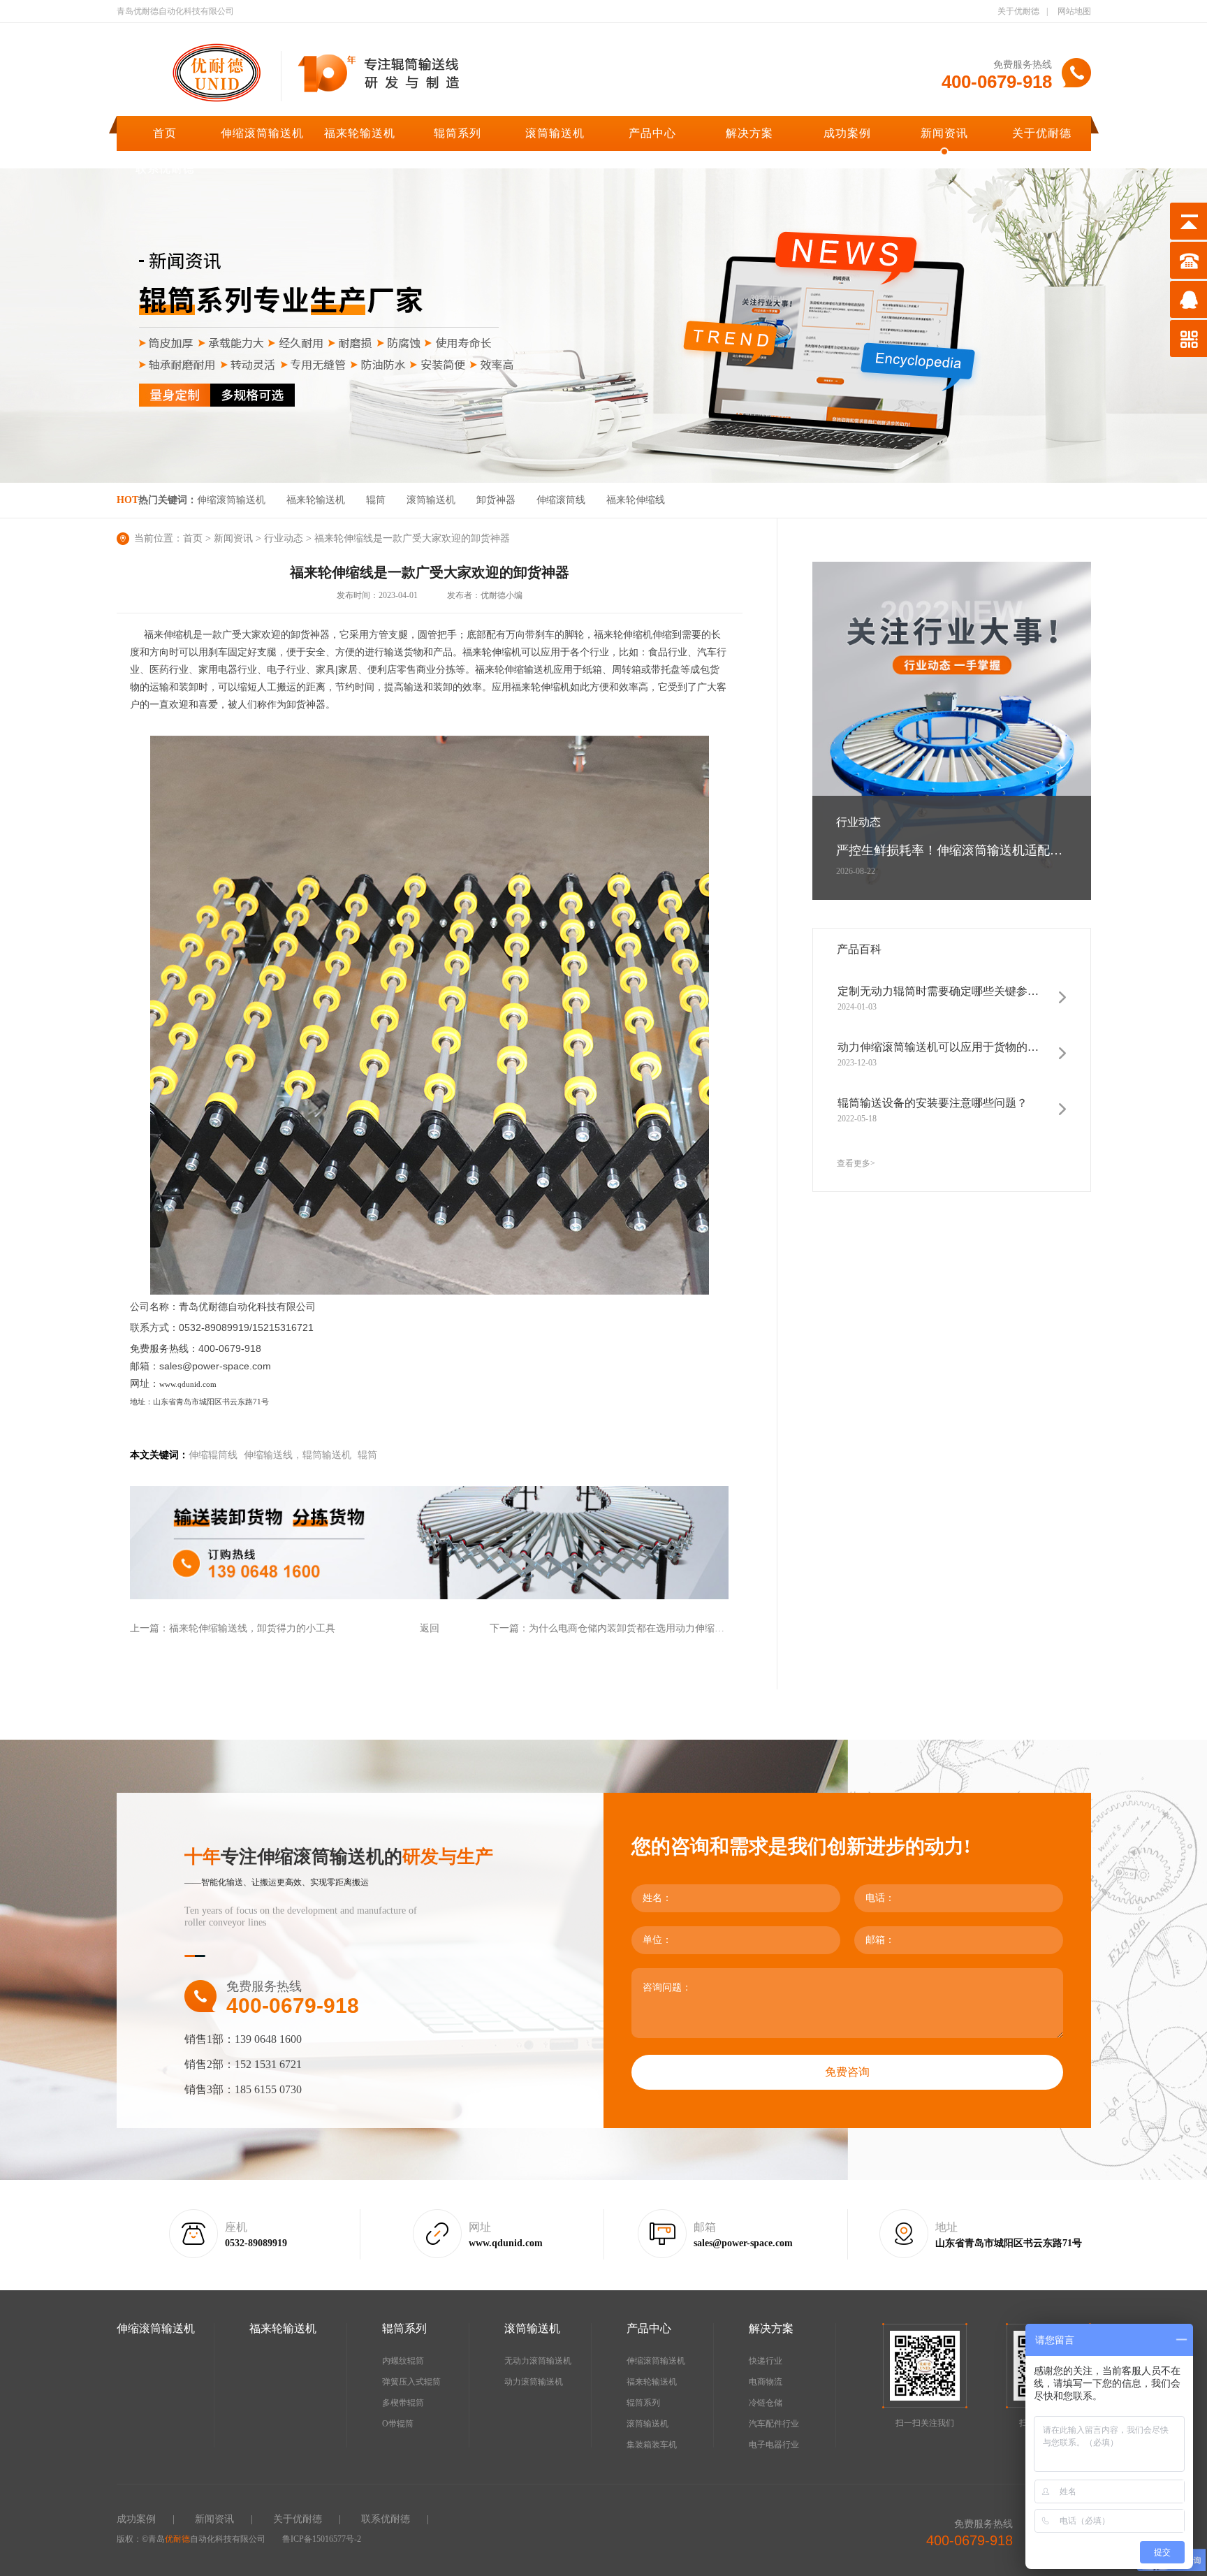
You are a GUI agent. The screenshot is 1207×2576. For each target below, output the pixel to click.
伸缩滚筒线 (561, 500)
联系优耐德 (165, 169)
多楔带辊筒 (403, 2403)
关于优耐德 (1018, 11)
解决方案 (749, 133)
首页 (165, 133)
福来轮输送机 (360, 133)
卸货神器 (496, 500)
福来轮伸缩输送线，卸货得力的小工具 (252, 1628)
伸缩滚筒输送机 (262, 133)
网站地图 (1074, 11)
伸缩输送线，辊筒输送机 (298, 1455)
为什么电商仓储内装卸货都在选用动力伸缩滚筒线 (636, 1628)
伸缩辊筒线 (213, 1455)
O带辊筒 (398, 2424)
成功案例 (847, 133)
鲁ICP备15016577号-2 (322, 2539)
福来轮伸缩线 (636, 500)
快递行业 (766, 2361)
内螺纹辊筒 (403, 2361)
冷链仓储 (766, 2403)
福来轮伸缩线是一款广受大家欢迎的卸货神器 (412, 538)
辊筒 (376, 500)
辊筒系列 (458, 133)
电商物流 (766, 2382)
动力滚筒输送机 (534, 2382)
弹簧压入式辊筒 (411, 2382)
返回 (430, 1628)
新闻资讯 (944, 133)
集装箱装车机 (652, 2445)
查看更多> (856, 1163)
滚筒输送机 (555, 133)
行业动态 (284, 538)
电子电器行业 (774, 2445)
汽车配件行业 (774, 2424)
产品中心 (652, 133)
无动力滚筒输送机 (538, 2361)
